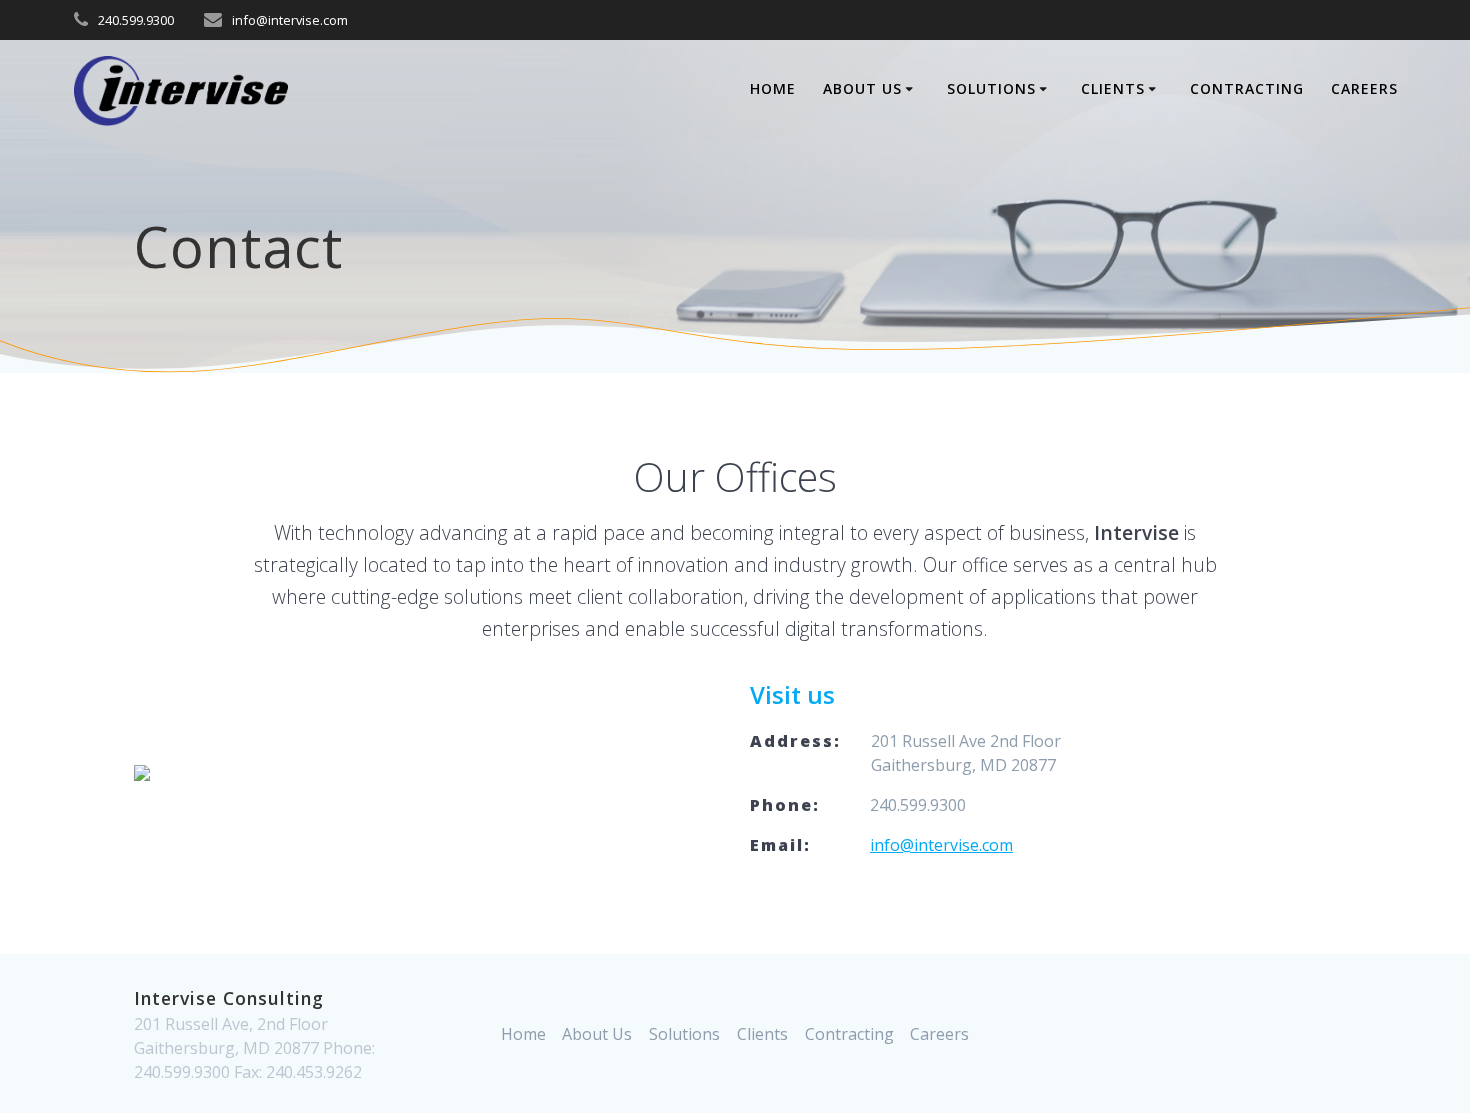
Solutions (991, 88)
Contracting (1247, 88)
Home (773, 88)
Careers (1364, 88)
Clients (1113, 88)
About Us (862, 88)
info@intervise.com (941, 845)
